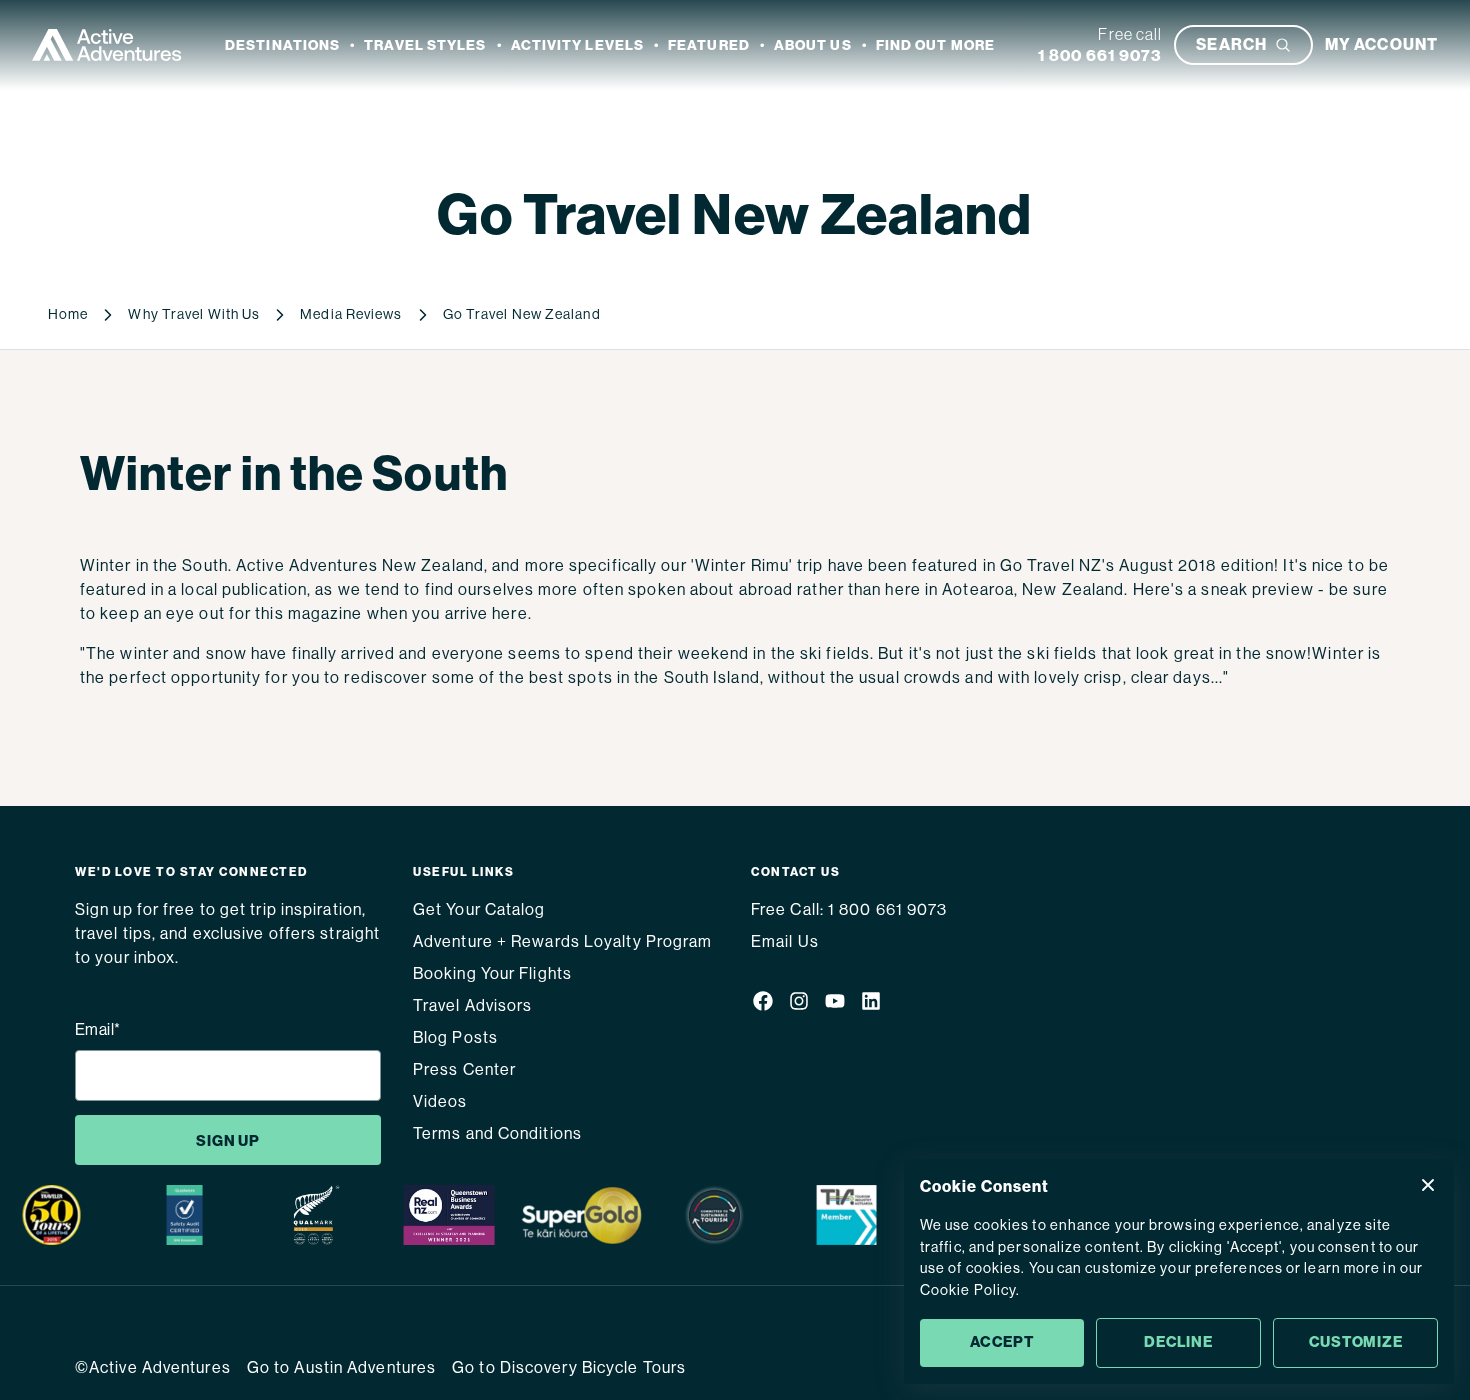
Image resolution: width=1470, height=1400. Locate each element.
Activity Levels (578, 45)
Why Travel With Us (194, 314)
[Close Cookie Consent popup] (1428, 1185)
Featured (709, 45)
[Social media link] (763, 1004)
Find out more (935, 45)
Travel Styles (425, 45)
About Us (813, 45)
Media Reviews (351, 314)
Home (68, 314)
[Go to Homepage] (107, 45)
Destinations (282, 45)
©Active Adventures (153, 1367)
